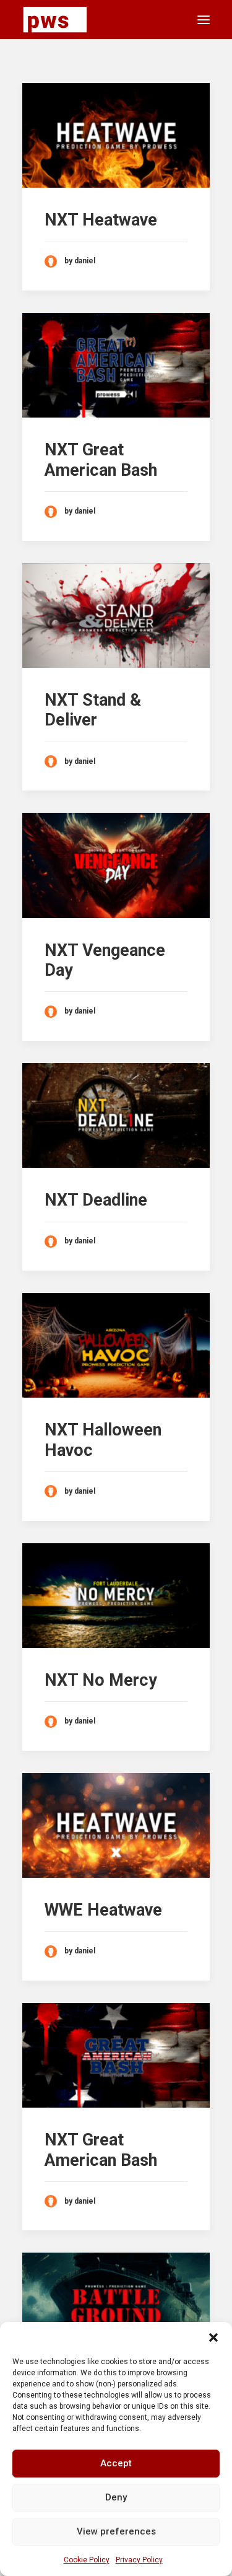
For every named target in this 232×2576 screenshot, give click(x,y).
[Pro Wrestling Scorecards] (55, 20)
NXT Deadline (96, 1200)
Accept (116, 2463)
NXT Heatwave (101, 220)
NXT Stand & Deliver (93, 710)
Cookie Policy (87, 2560)
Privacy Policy (139, 2560)
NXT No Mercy (101, 1680)
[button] (213, 2337)
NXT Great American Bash (101, 460)
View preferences (116, 2531)
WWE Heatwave (103, 1910)
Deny (116, 2497)
